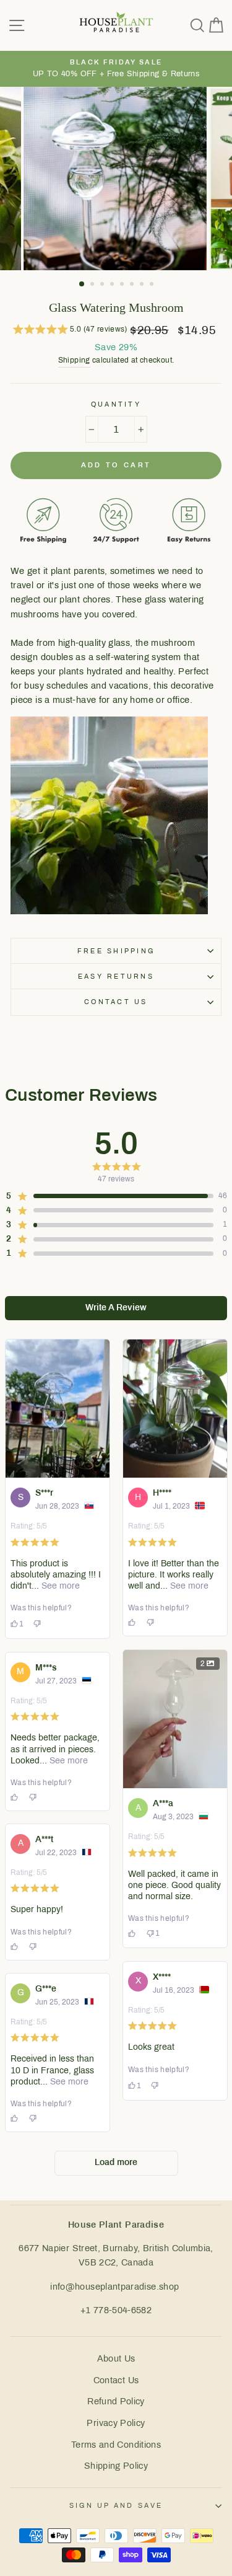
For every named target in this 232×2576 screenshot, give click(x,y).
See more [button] (59, 1586)
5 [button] (123, 285)
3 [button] (103, 285)
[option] (116, 69)
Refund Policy (116, 2401)
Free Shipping (116, 951)
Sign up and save (116, 2505)
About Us (116, 2358)
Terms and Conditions (116, 2445)
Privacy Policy (116, 2423)
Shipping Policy (116, 2466)
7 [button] (143, 285)
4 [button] (113, 285)
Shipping (74, 360)
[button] (70, 331)
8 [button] (153, 285)
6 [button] (133, 285)
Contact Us (116, 2380)
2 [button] (93, 285)
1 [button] (82, 285)
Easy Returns (116, 976)
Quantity (116, 404)
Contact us (116, 1002)
